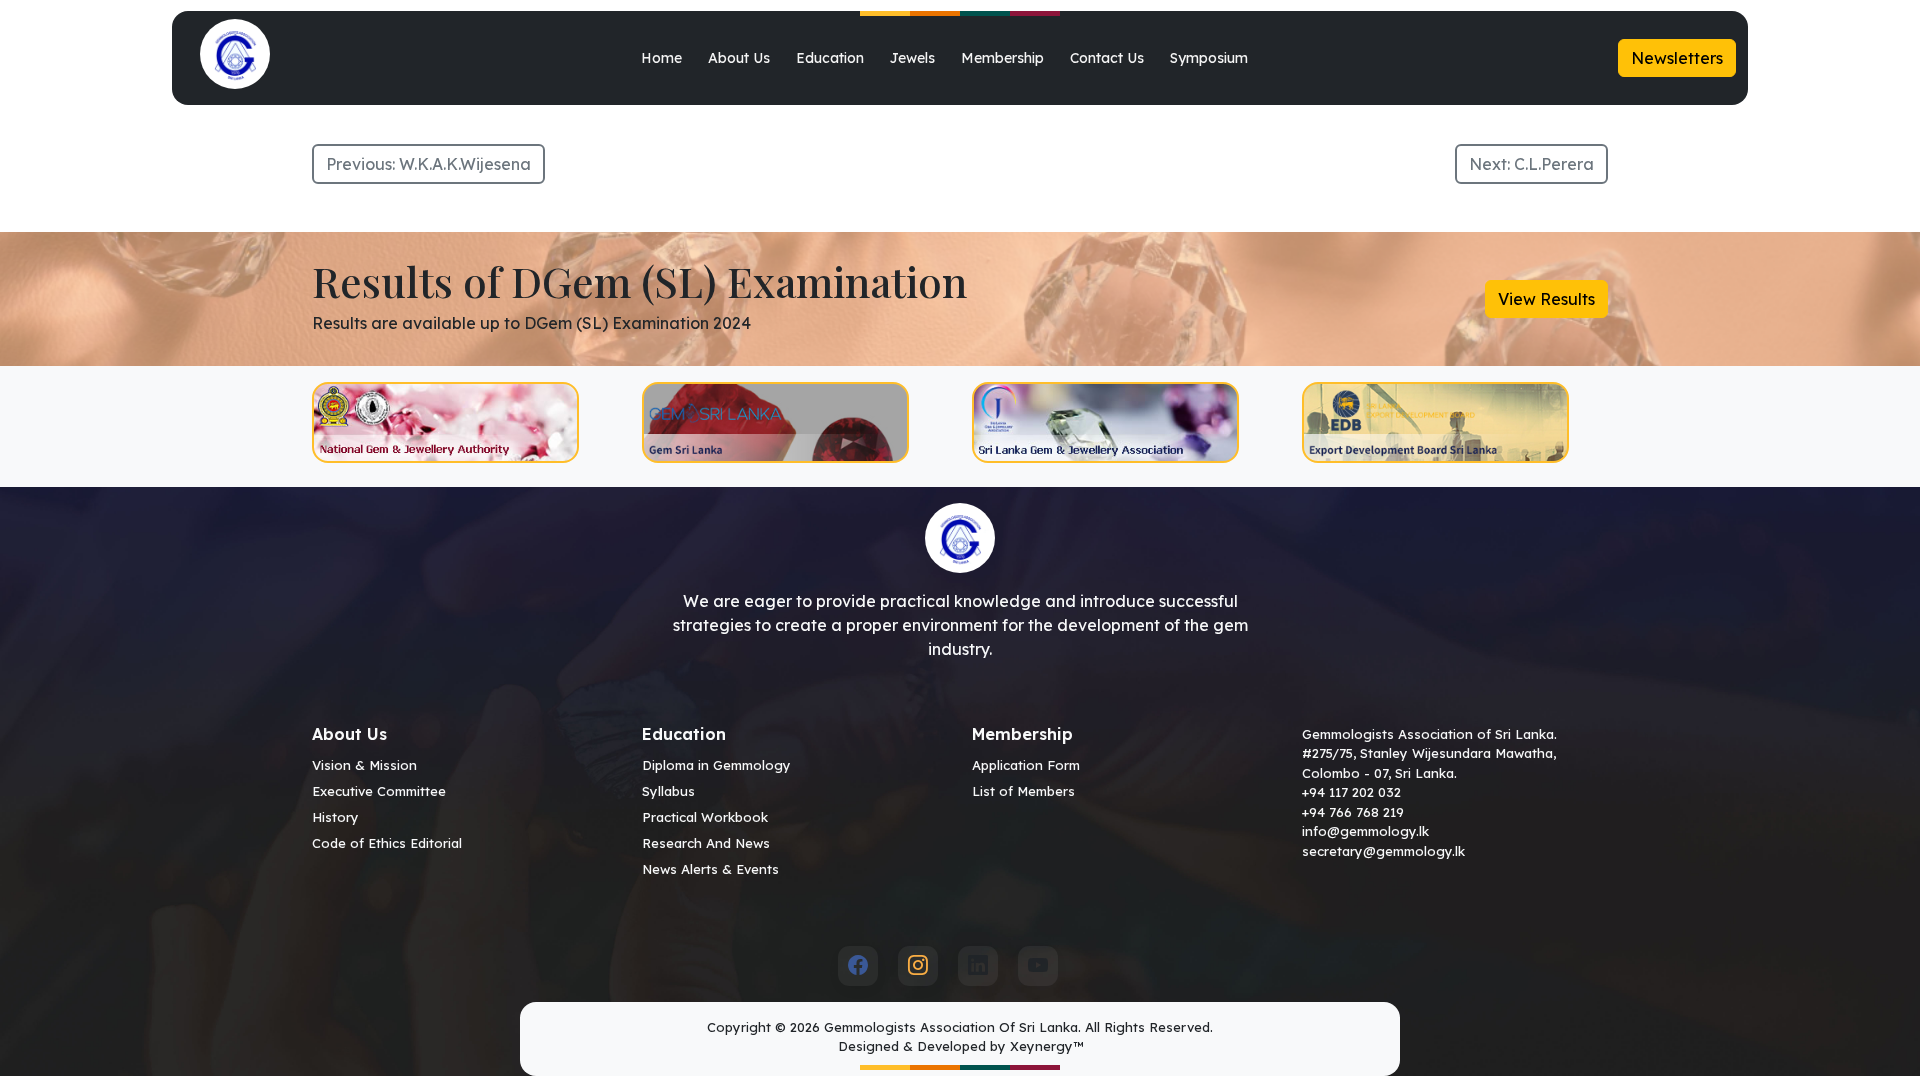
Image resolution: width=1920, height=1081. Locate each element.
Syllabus (668, 791)
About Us (739, 58)
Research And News (706, 843)
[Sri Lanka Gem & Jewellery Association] (1125, 422)
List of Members (1023, 791)
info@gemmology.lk (1365, 831)
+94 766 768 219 (1353, 812)
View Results (1546, 299)
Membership (1002, 58)
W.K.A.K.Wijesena (465, 164)
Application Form (1026, 765)
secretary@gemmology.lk (1383, 851)
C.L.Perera (1554, 164)
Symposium (1209, 58)
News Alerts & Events (710, 869)
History (335, 817)
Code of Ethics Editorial (387, 843)
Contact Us (1107, 58)
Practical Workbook (705, 817)
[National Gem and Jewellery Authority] (465, 422)
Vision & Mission (364, 765)
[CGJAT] (795, 422)
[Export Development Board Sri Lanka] (1455, 422)
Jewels (912, 58)
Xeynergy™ (1046, 1046)
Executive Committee (379, 791)
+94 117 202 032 (1351, 792)
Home (661, 58)
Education (830, 58)
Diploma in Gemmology (716, 765)
